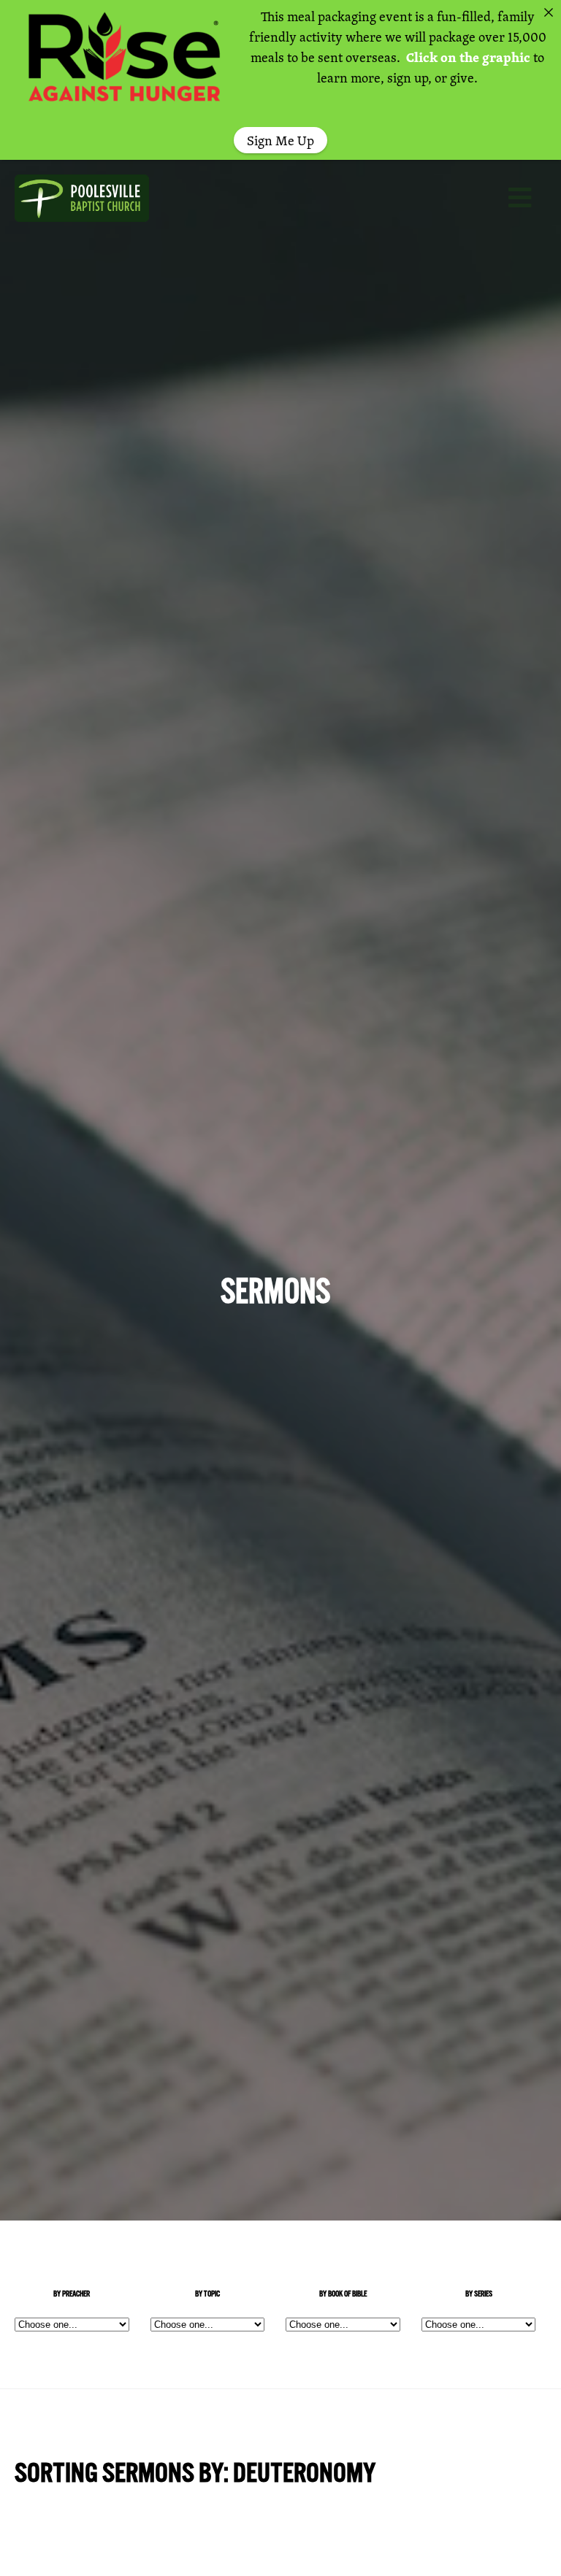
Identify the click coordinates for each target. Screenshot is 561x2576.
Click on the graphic (468, 57)
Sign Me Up (280, 140)
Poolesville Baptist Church (95, 198)
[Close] (549, 12)
